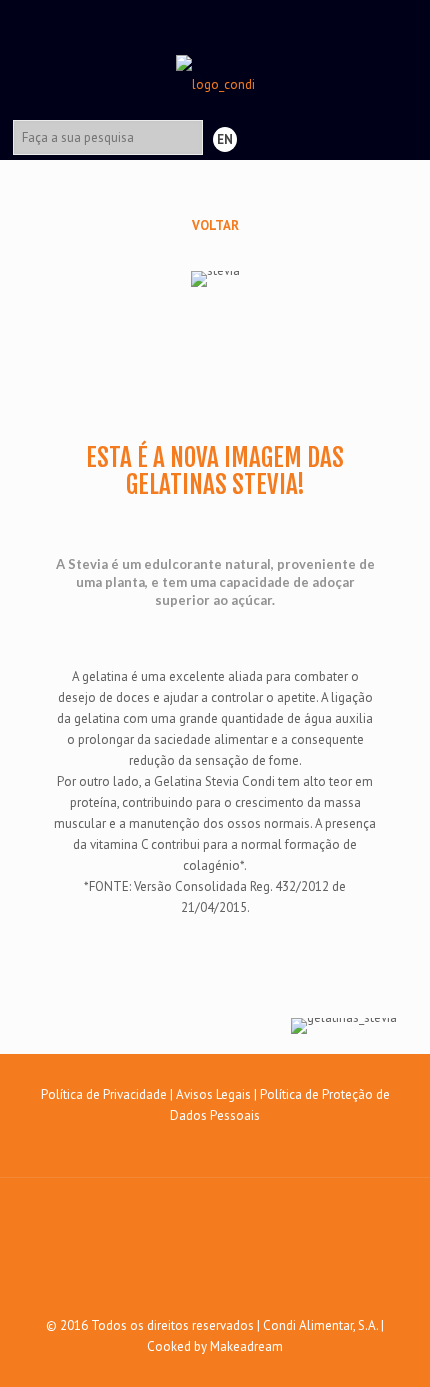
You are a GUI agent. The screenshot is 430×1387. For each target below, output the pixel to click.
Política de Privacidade (104, 1094)
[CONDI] (215, 55)
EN (225, 139)
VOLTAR (215, 225)
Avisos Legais (213, 1094)
